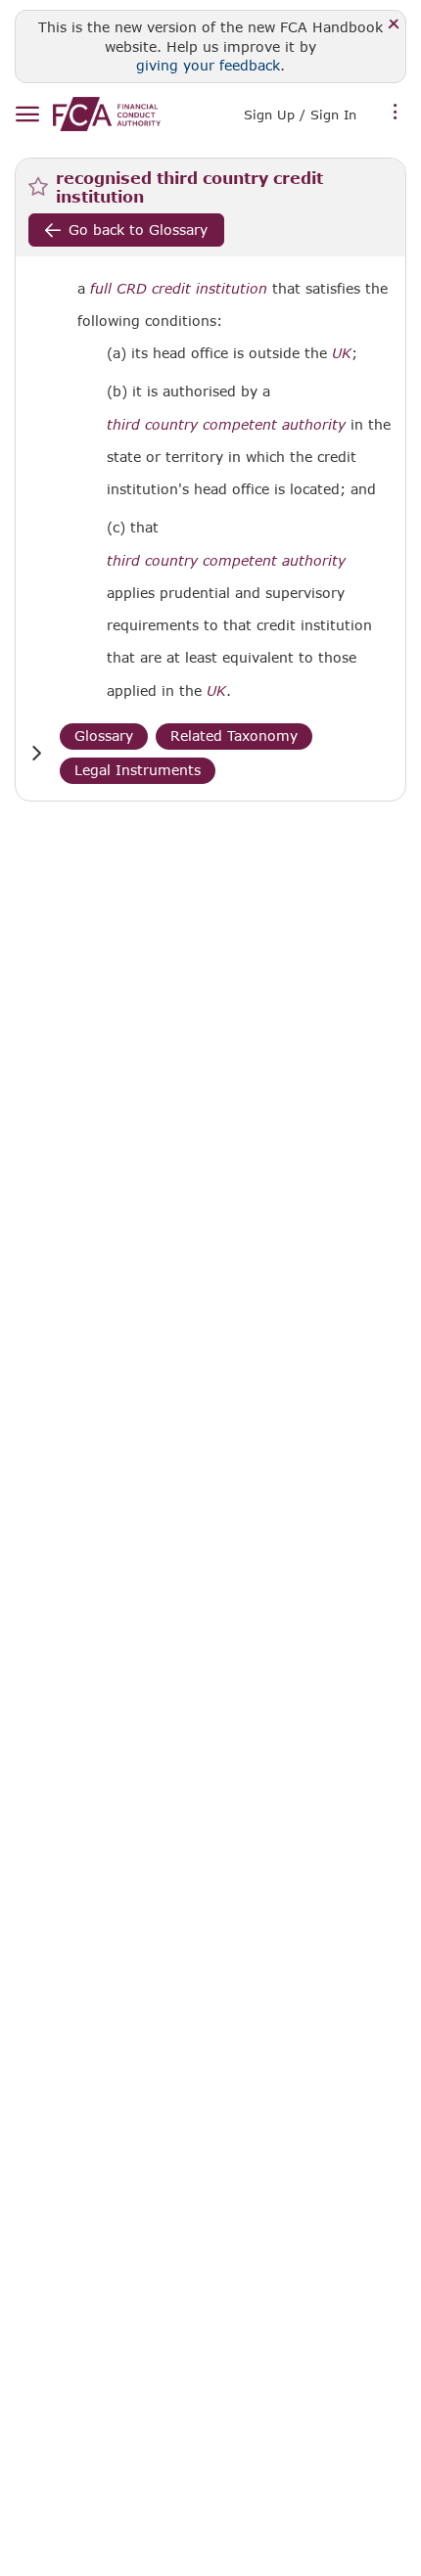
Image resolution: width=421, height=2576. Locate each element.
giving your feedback (208, 65)
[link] (107, 114)
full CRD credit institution (179, 289)
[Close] (394, 25)
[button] (36, 753)
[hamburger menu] (27, 115)
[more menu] (396, 113)
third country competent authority (226, 425)
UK (342, 353)
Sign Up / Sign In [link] (300, 115)
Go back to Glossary (138, 230)
